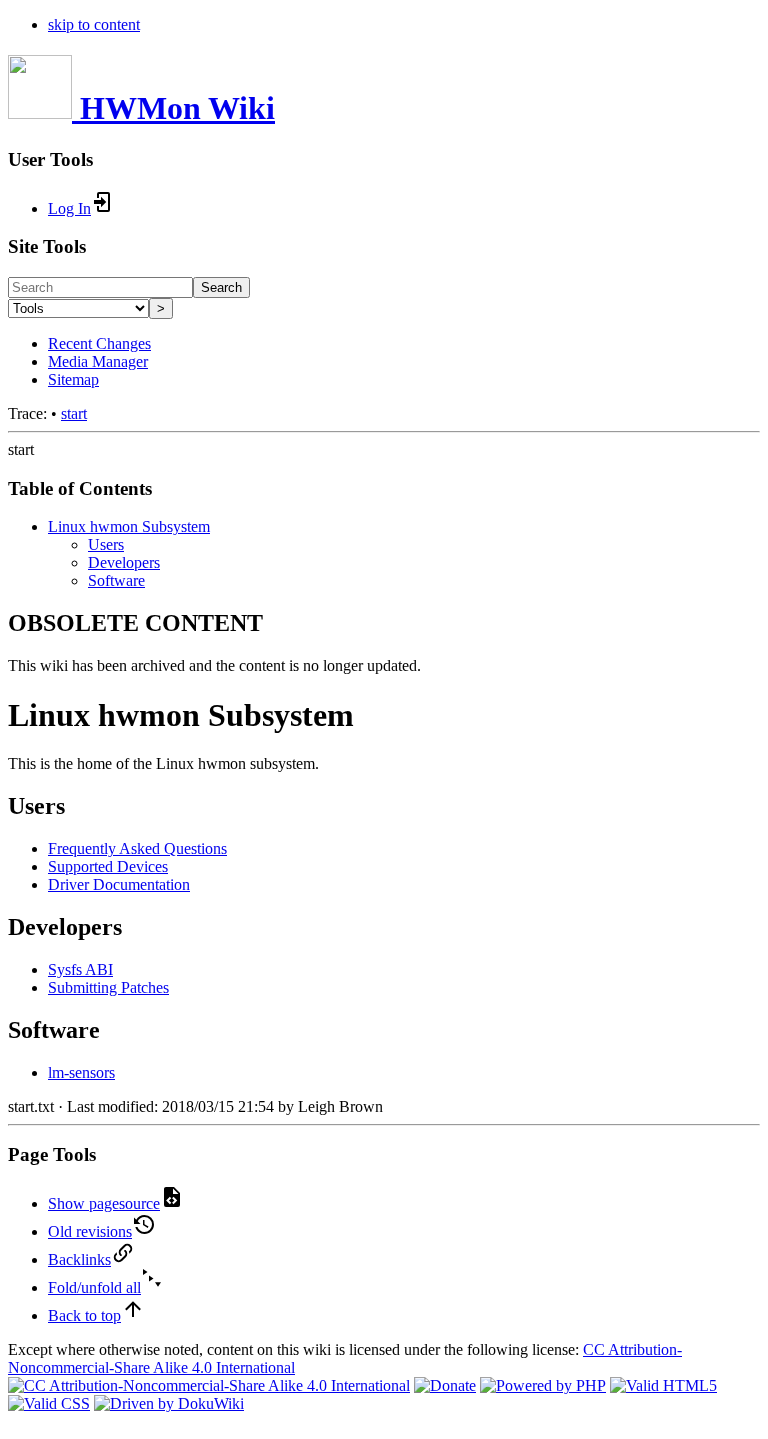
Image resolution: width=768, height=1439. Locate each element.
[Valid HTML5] (663, 1385)
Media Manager (98, 361)
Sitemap (73, 379)
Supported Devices (108, 866)
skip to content (94, 24)
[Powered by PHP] (543, 1385)
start (74, 413)
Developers (124, 562)
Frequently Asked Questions (137, 848)
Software (116, 580)
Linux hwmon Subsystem (129, 526)
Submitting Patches (108, 987)
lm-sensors (81, 1072)
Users (106, 544)
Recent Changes (99, 343)
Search (221, 287)
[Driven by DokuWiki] (169, 1403)
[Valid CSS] (49, 1403)
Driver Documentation (119, 884)
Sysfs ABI (80, 969)
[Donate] (445, 1385)
